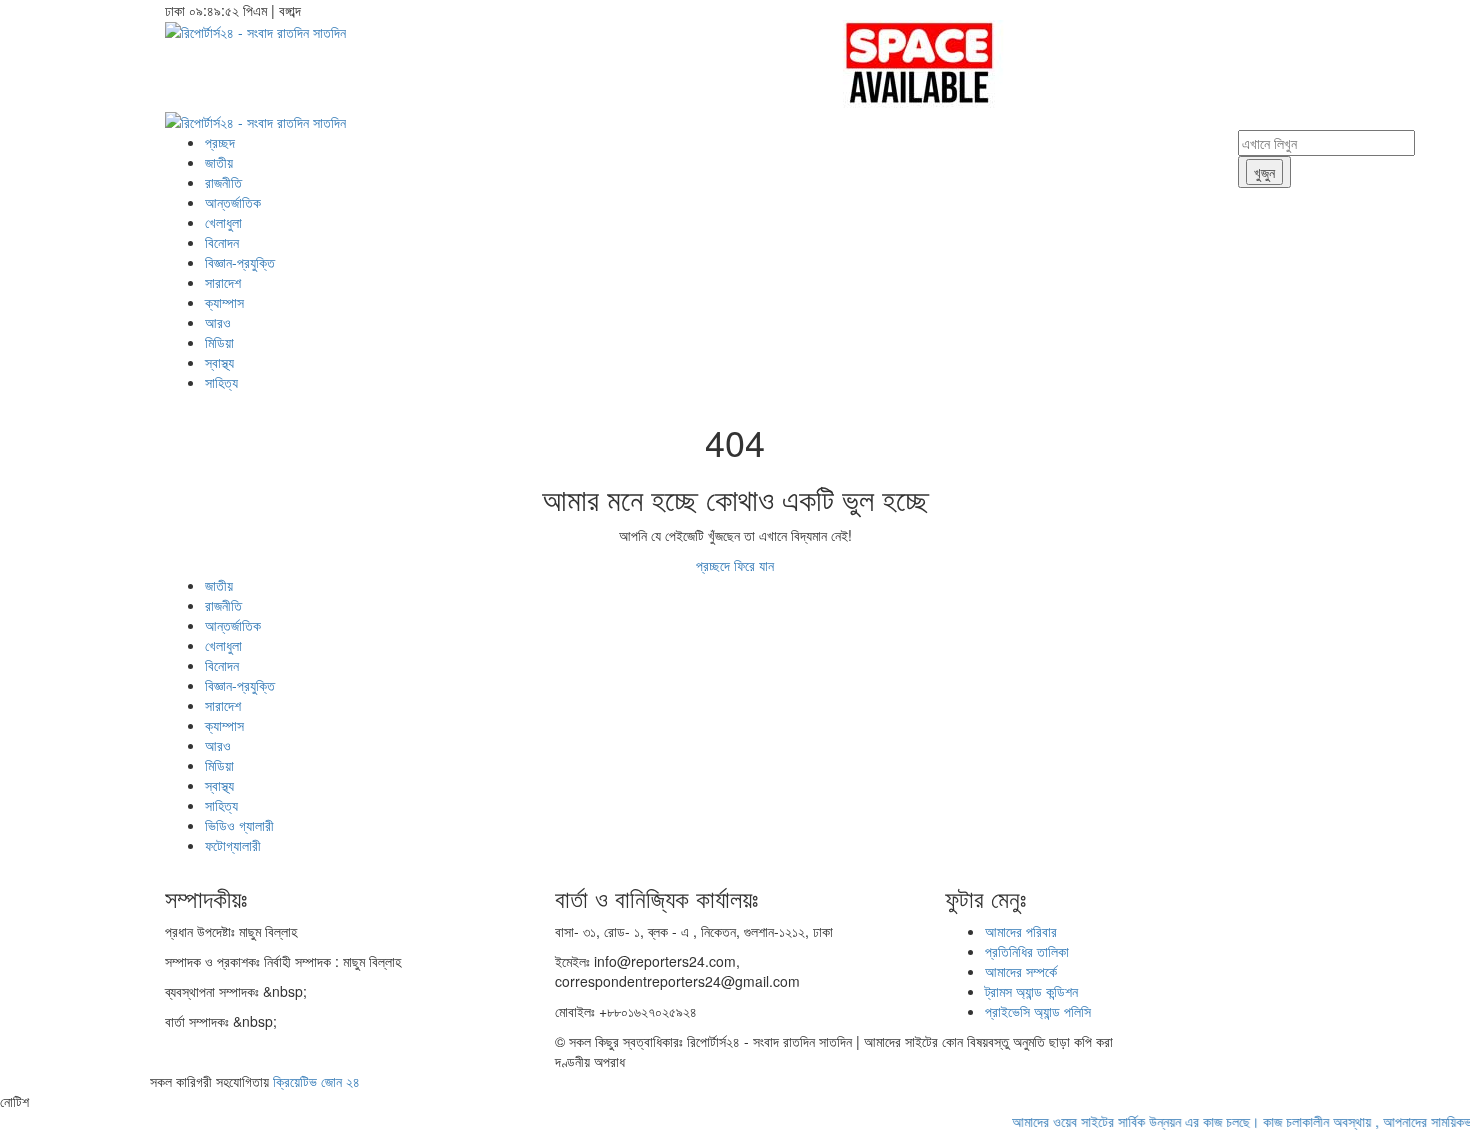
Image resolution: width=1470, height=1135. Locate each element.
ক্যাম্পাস (224, 302)
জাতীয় (219, 162)
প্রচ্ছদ (220, 142)
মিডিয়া (219, 342)
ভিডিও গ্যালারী (239, 825)
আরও (218, 322)
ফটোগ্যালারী (233, 845)
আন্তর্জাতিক (233, 202)
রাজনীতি (223, 182)
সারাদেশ (223, 282)
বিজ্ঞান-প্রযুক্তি (240, 262)
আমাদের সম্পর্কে (1021, 971)
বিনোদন (222, 242)
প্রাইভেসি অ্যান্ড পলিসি (1038, 1011)
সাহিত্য (221, 382)
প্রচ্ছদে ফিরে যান (735, 565)
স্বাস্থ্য (219, 362)
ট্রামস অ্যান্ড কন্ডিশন (1031, 991)
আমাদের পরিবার (1021, 931)
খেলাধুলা (223, 222)
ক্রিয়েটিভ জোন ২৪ (316, 1081)
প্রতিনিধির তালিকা (1027, 951)
